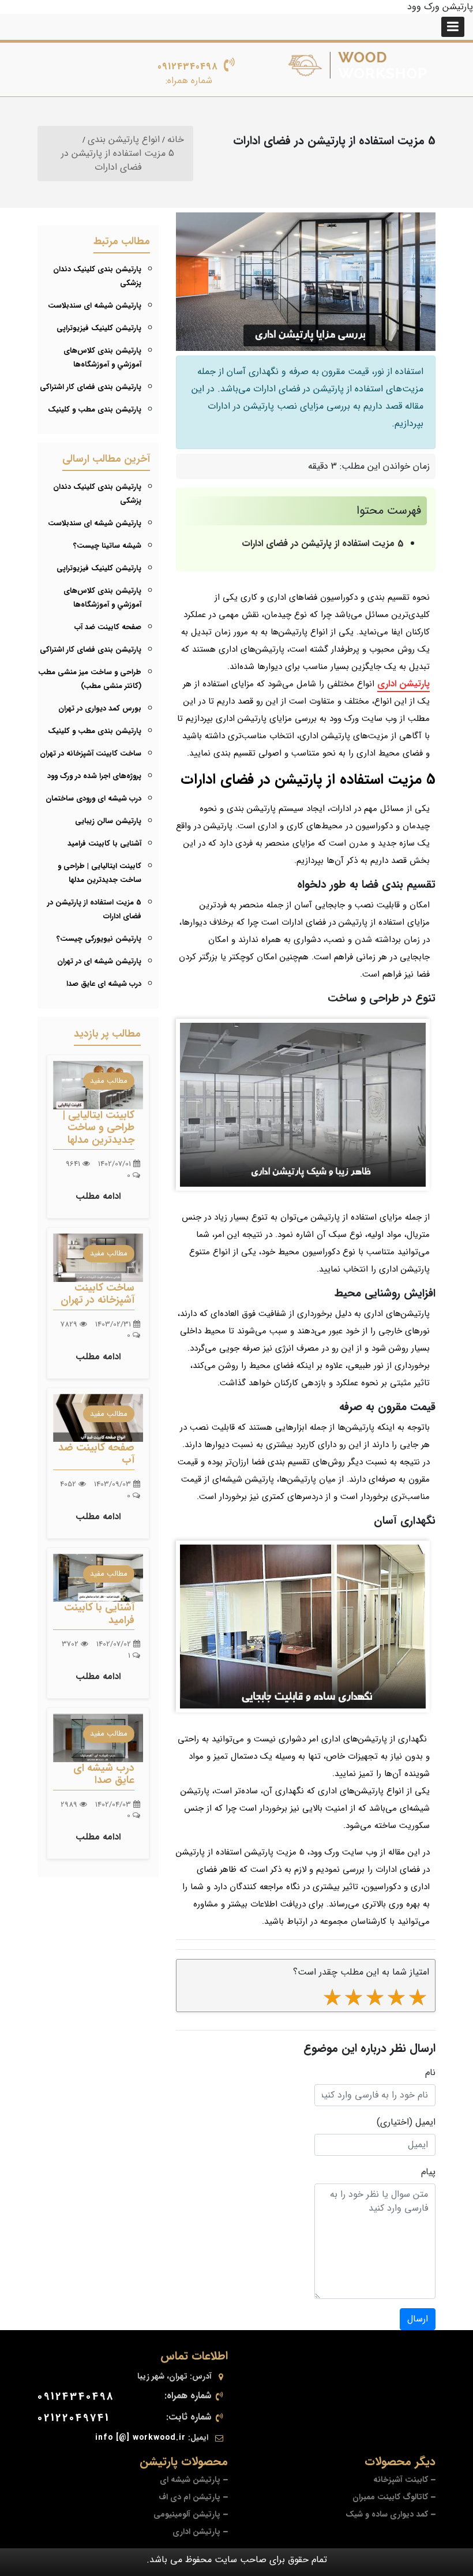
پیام (428, 2172)
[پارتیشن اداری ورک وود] (358, 65)
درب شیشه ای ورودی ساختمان (93, 799)
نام (430, 2073)
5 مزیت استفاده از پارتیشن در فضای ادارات (323, 543)
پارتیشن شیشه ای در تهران (99, 961)
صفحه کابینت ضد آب (108, 627)
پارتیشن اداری (403, 684)
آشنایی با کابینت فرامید (104, 844)
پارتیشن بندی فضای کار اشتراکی (91, 387)
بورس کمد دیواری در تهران (100, 709)
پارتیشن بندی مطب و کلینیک (95, 410)
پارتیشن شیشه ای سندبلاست (95, 306)
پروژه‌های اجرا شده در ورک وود (94, 776)
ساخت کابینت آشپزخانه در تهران (91, 754)
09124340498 (188, 67)
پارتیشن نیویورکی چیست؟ (99, 939)
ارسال (418, 2319)
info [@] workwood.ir (140, 2437)
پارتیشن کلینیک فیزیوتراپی (99, 328)
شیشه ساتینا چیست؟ (107, 546)
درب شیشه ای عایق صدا (104, 984)
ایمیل (425, 2122)
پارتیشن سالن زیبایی (108, 821)
